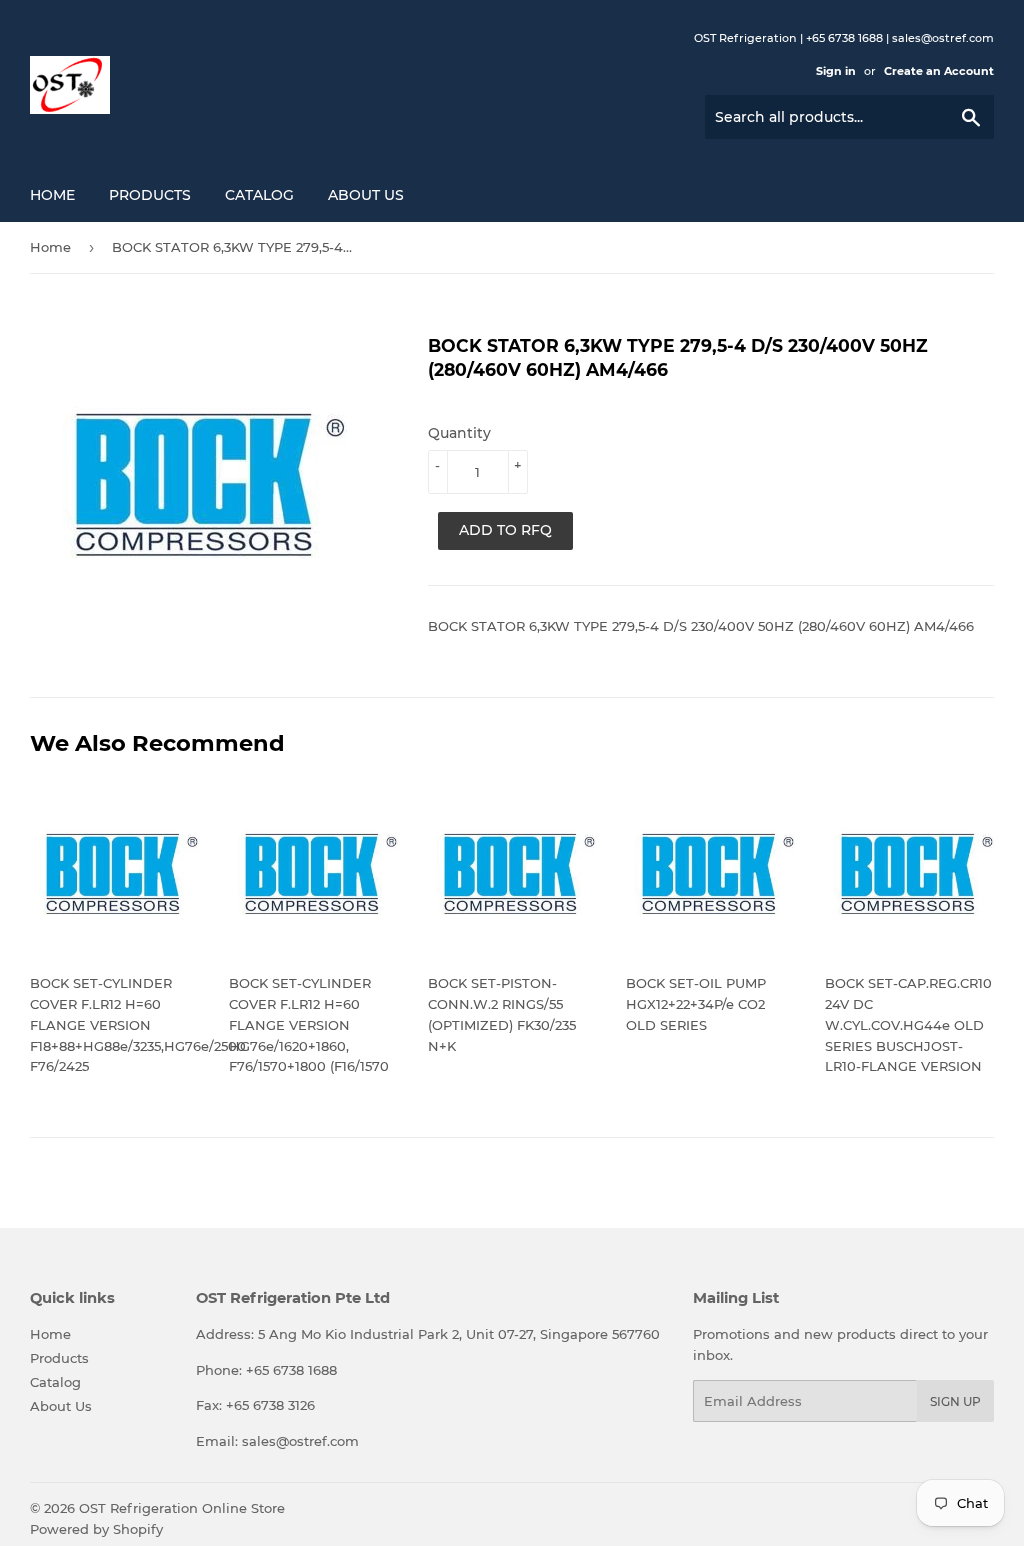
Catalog (259, 195)
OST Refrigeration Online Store (182, 1508)
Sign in (836, 71)
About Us (366, 195)
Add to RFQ (505, 530)
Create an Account (939, 71)
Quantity (459, 433)
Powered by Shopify (96, 1529)
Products (150, 195)
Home (52, 195)
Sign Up (955, 1401)
